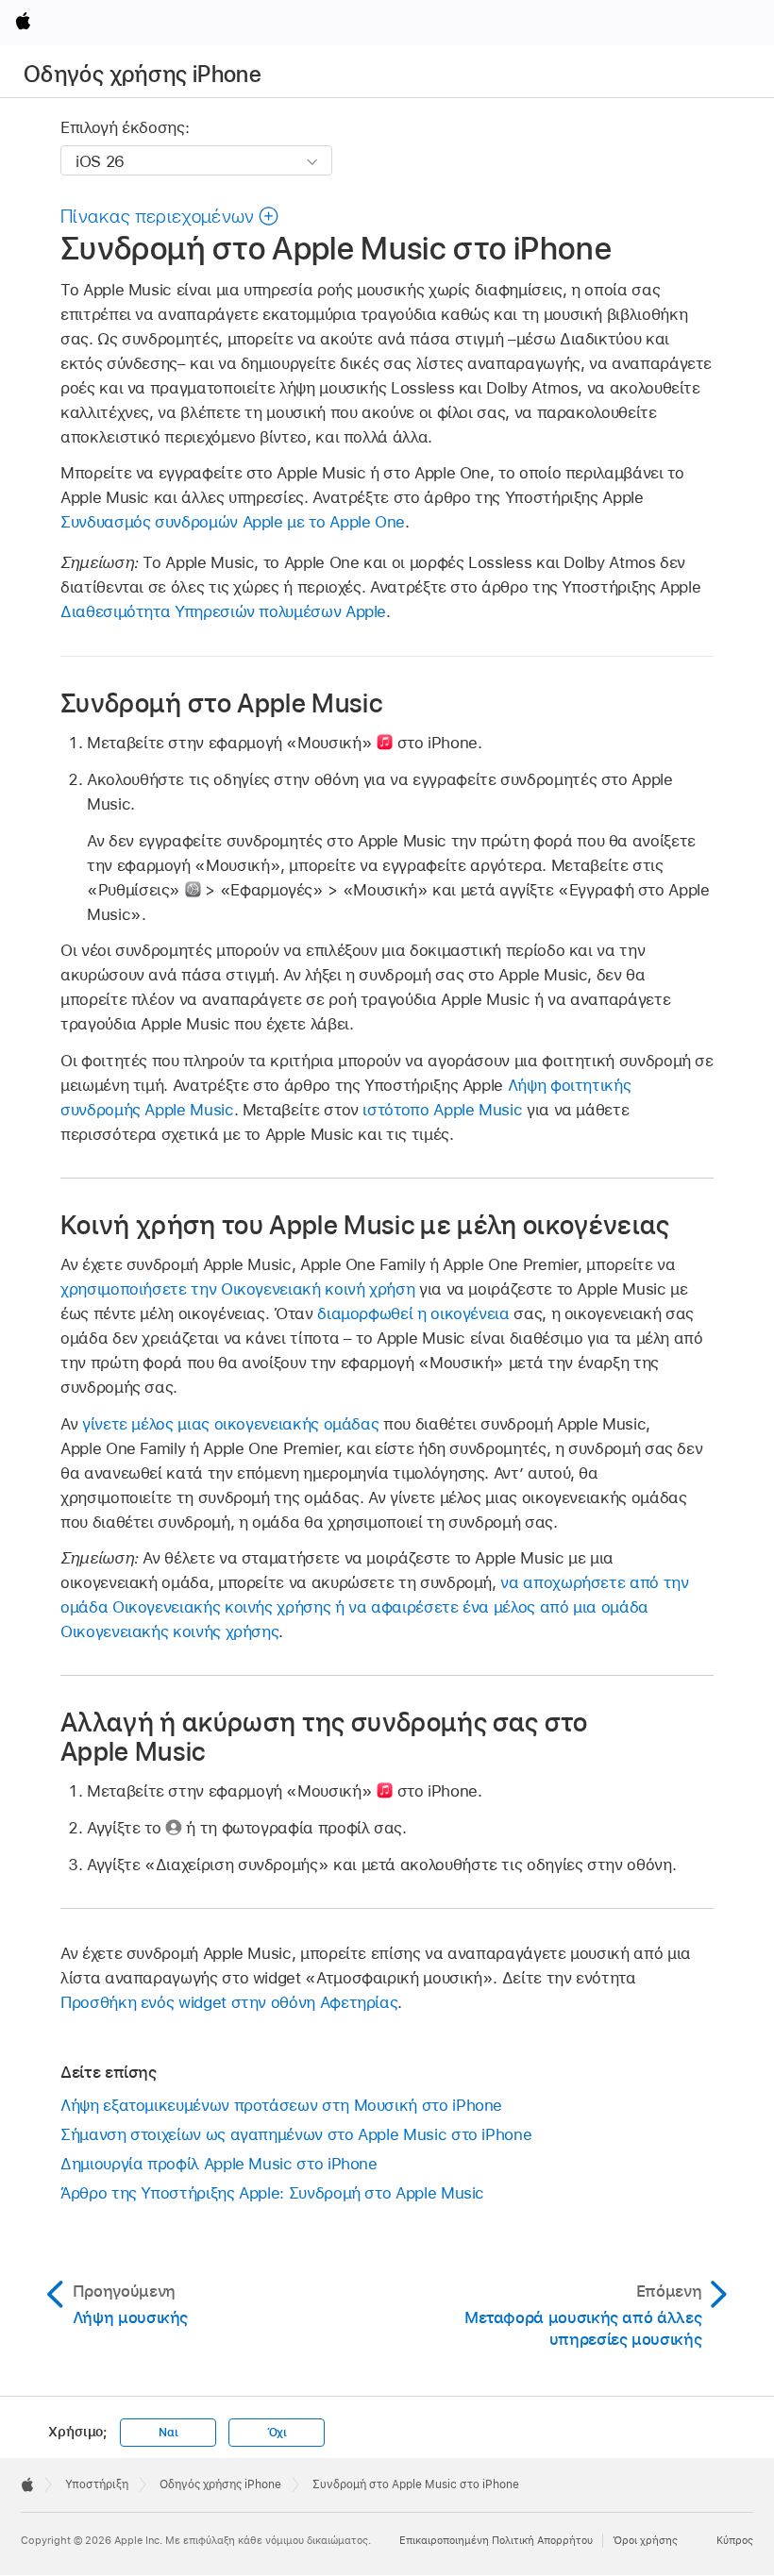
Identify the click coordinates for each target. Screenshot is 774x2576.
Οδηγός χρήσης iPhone (143, 74)
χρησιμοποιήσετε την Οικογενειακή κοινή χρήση (237, 1289)
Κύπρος (735, 2540)
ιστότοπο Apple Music (442, 1110)
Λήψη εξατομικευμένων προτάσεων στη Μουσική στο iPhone (281, 2105)
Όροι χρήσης (645, 2540)
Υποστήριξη (97, 2484)
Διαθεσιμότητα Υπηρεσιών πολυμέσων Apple (223, 611)
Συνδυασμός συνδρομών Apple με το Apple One (233, 522)
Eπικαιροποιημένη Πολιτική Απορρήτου (496, 2540)
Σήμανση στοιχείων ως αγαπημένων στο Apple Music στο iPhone (296, 2134)
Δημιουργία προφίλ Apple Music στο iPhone (219, 2164)
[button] (170, 216)
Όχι (277, 2433)
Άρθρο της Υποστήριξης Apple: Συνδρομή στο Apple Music (272, 2193)
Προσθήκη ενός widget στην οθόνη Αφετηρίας (229, 2002)
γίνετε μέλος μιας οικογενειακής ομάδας (230, 1424)
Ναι (168, 2433)
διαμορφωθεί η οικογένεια (413, 1313)
